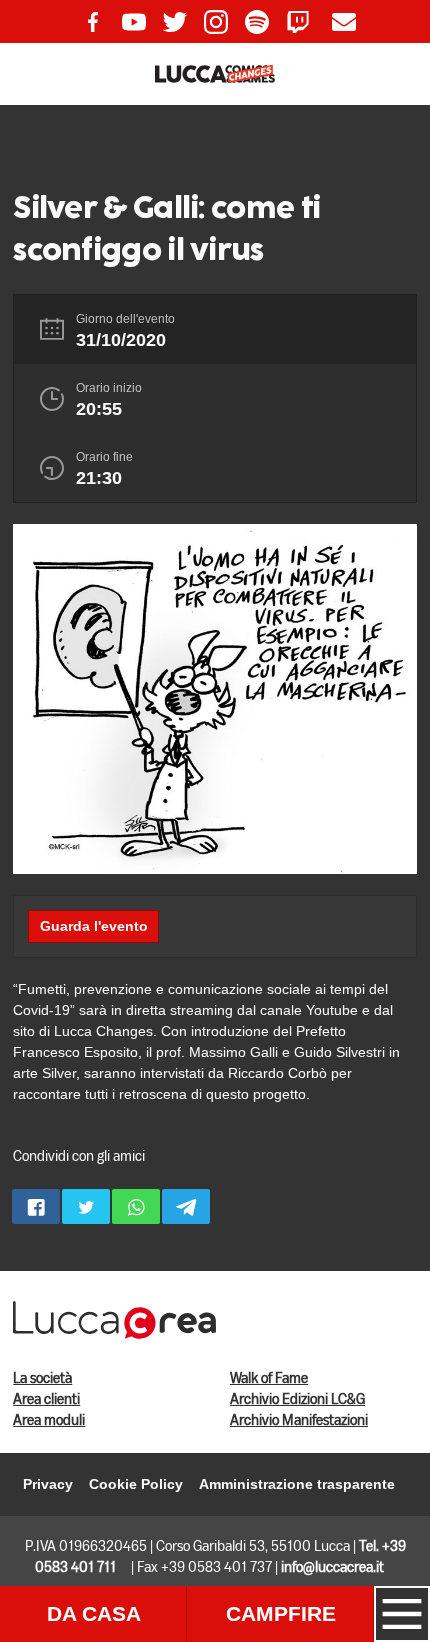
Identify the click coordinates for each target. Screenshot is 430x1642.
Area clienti (46, 1400)
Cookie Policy (136, 1484)
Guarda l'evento (94, 926)
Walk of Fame (269, 1379)
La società (42, 1379)
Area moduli (49, 1421)
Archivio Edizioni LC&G (297, 1400)
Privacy (48, 1484)
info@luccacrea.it (332, 1568)
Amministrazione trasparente (297, 1484)
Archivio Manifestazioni (299, 1421)
